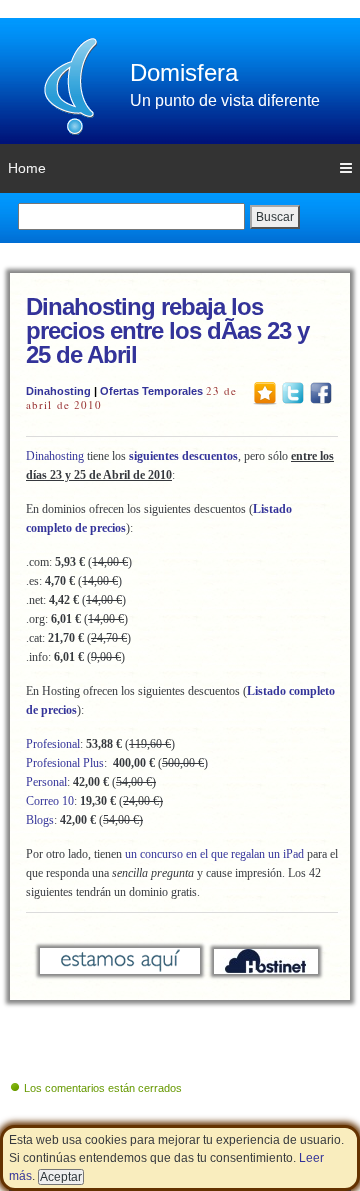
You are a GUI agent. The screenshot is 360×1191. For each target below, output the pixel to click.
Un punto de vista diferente (225, 100)
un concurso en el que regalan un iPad (214, 854)
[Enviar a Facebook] (321, 392)
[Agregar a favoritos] (265, 392)
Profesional (53, 744)
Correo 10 (50, 801)
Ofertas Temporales (151, 391)
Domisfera (184, 72)
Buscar (275, 217)
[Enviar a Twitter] (293, 392)
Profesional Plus (65, 763)
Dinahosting (58, 391)
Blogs (40, 820)
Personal (46, 782)
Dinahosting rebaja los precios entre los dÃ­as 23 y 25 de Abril (167, 330)
